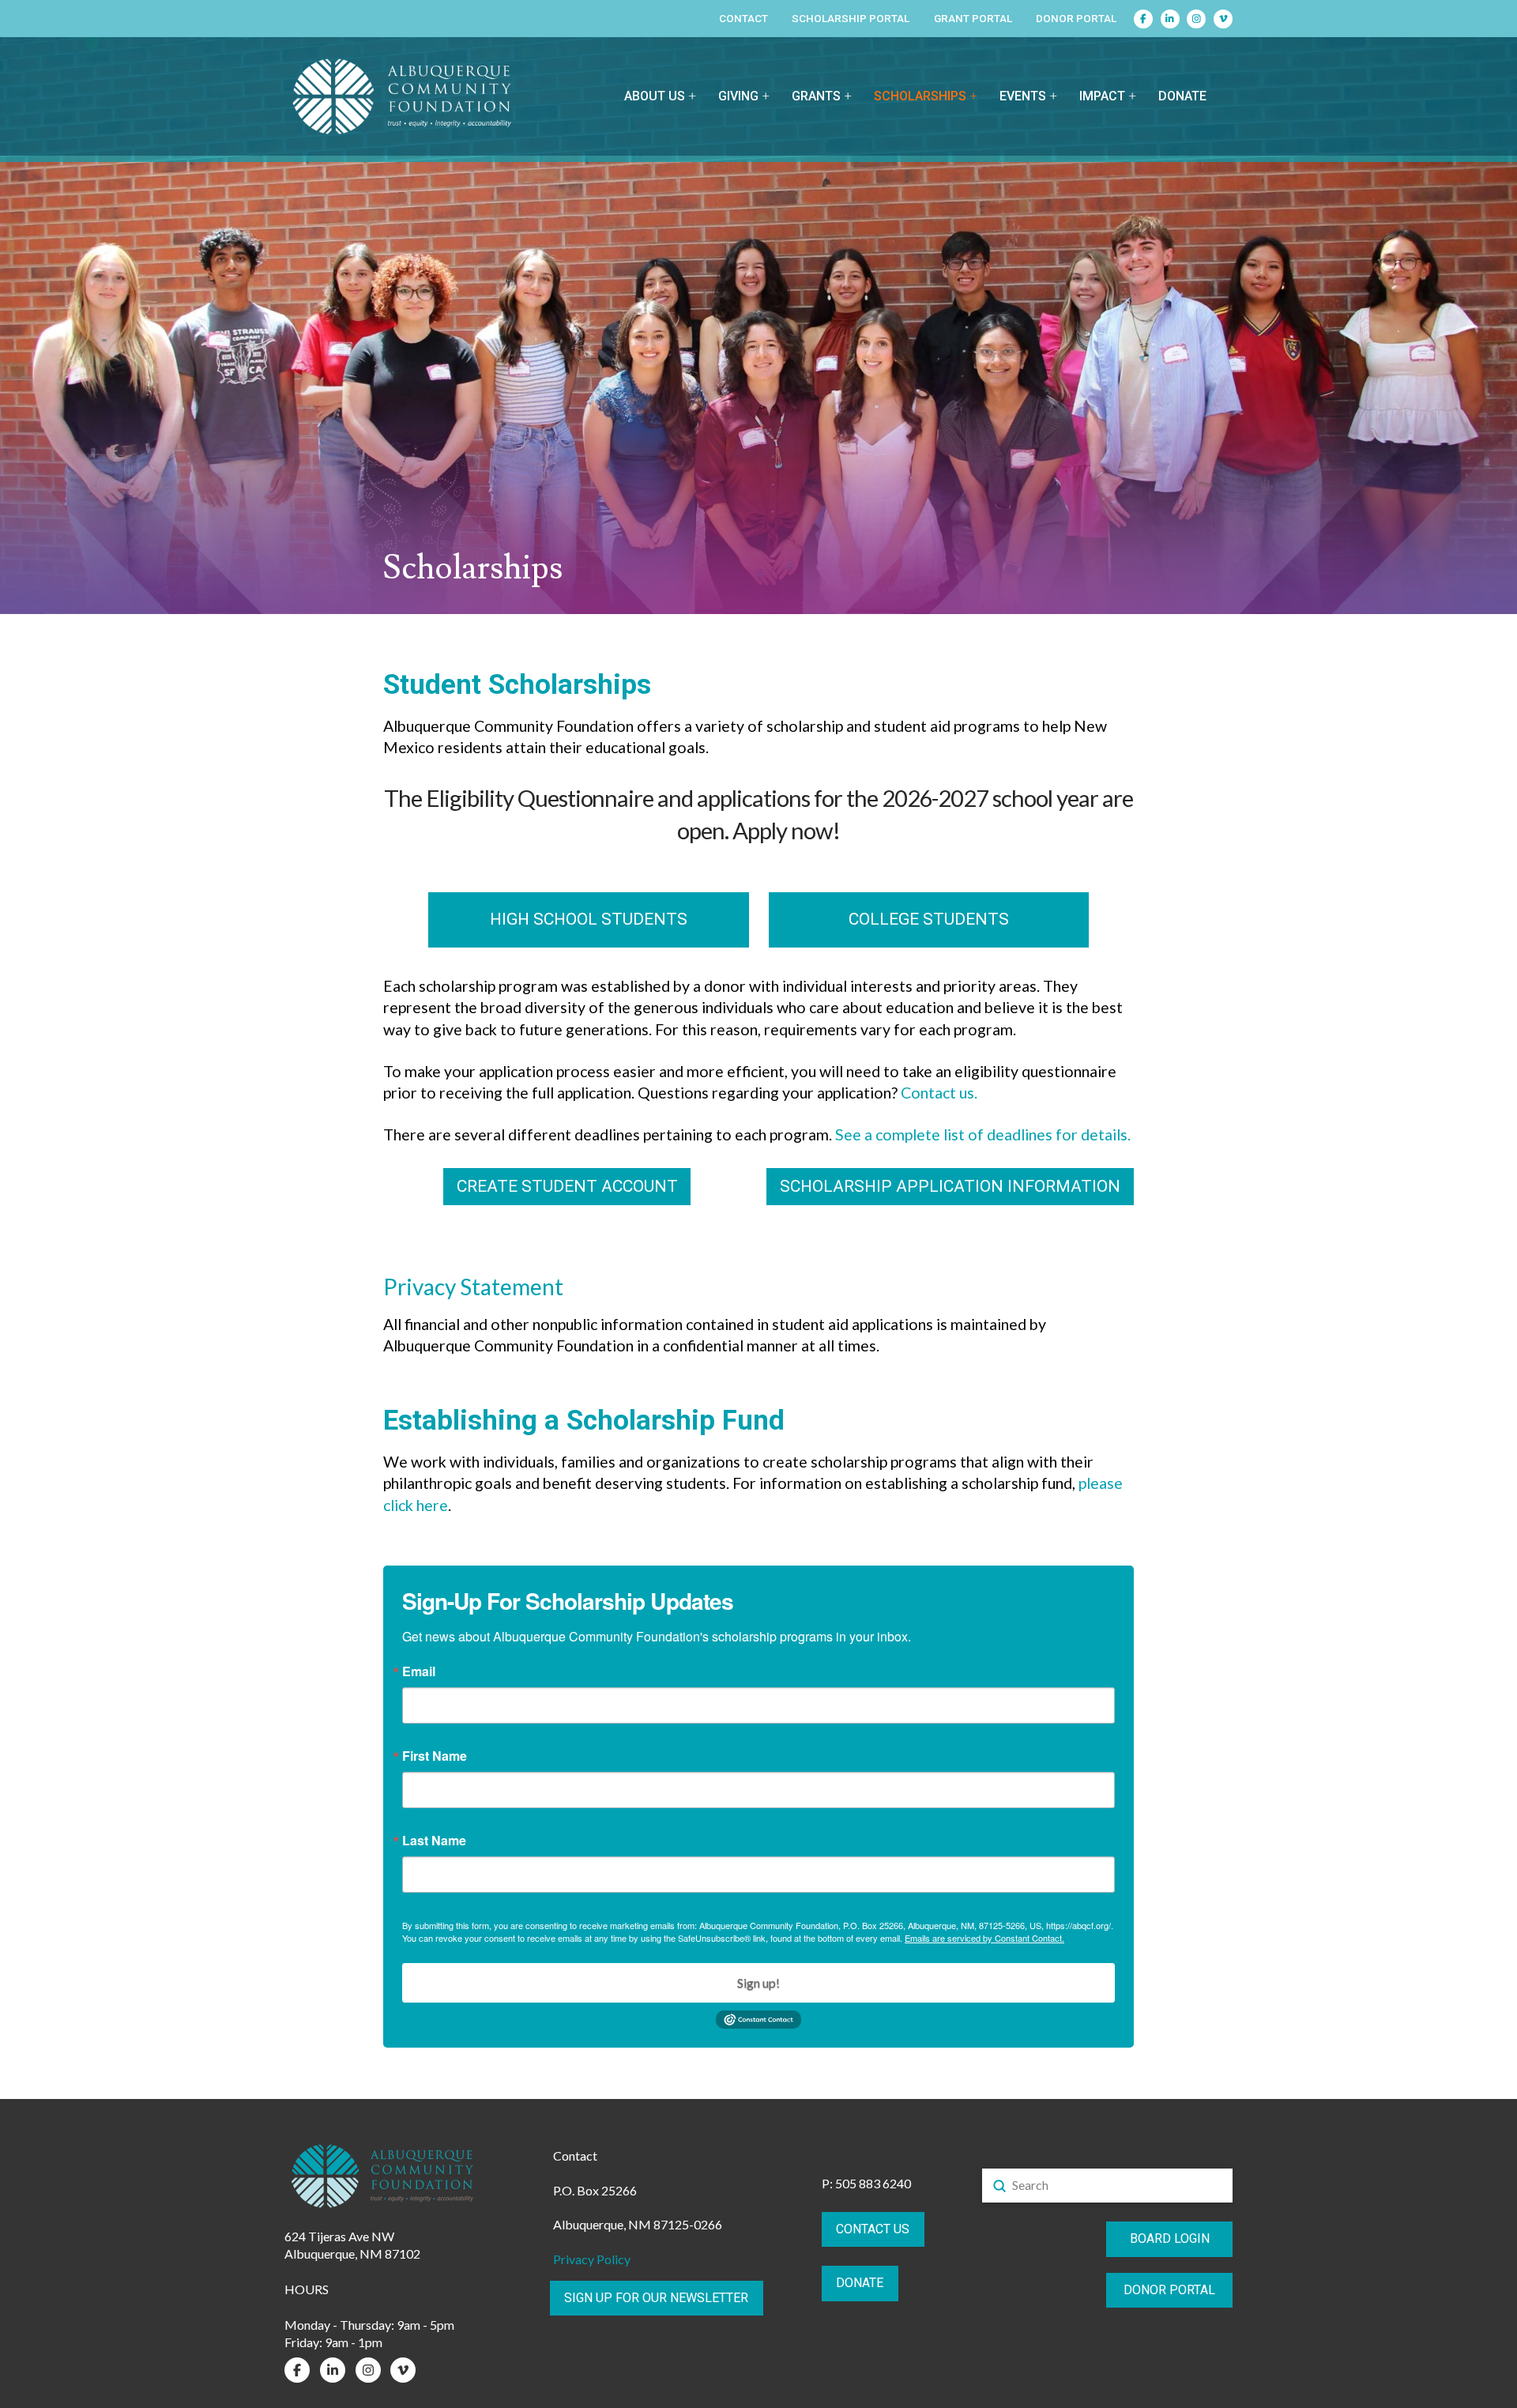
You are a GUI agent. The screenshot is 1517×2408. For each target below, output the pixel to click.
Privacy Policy (592, 2259)
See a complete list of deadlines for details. (983, 1134)
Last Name (434, 1841)
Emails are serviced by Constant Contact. (984, 1938)
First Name (435, 1756)
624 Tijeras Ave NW (339, 2236)
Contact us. (939, 1093)
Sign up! (758, 1982)
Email (419, 1671)
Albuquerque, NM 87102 (352, 2253)
